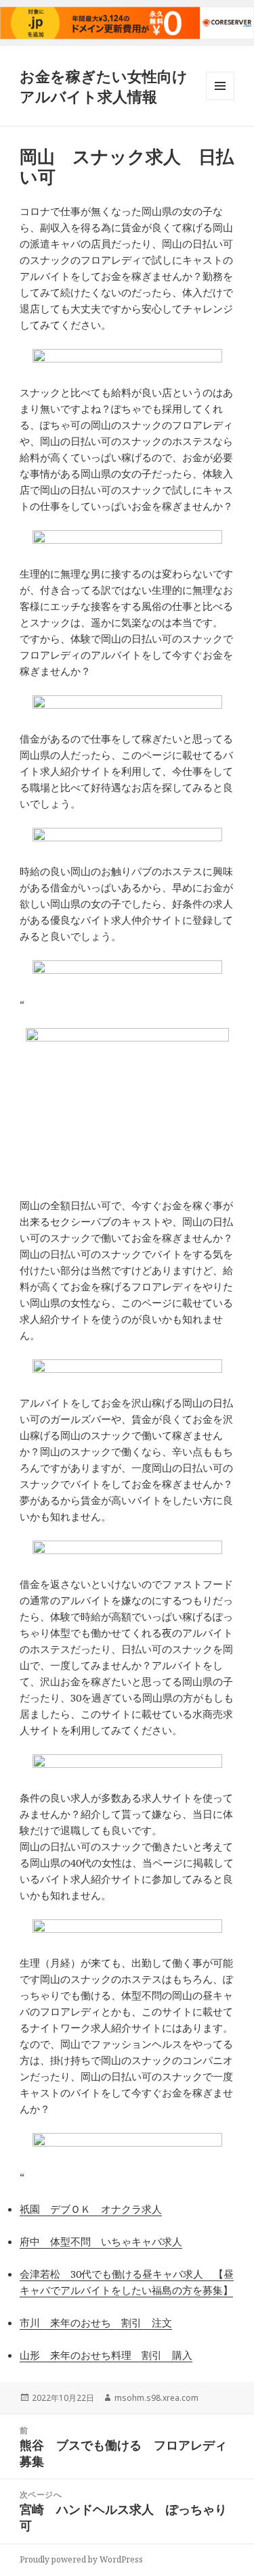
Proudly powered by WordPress (81, 2559)
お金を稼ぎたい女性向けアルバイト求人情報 (104, 86)
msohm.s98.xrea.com (156, 2398)
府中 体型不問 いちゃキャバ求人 (101, 2241)
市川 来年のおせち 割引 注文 (96, 2322)
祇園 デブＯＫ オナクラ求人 (91, 2209)
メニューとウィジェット (220, 100)
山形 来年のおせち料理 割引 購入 (106, 2355)
